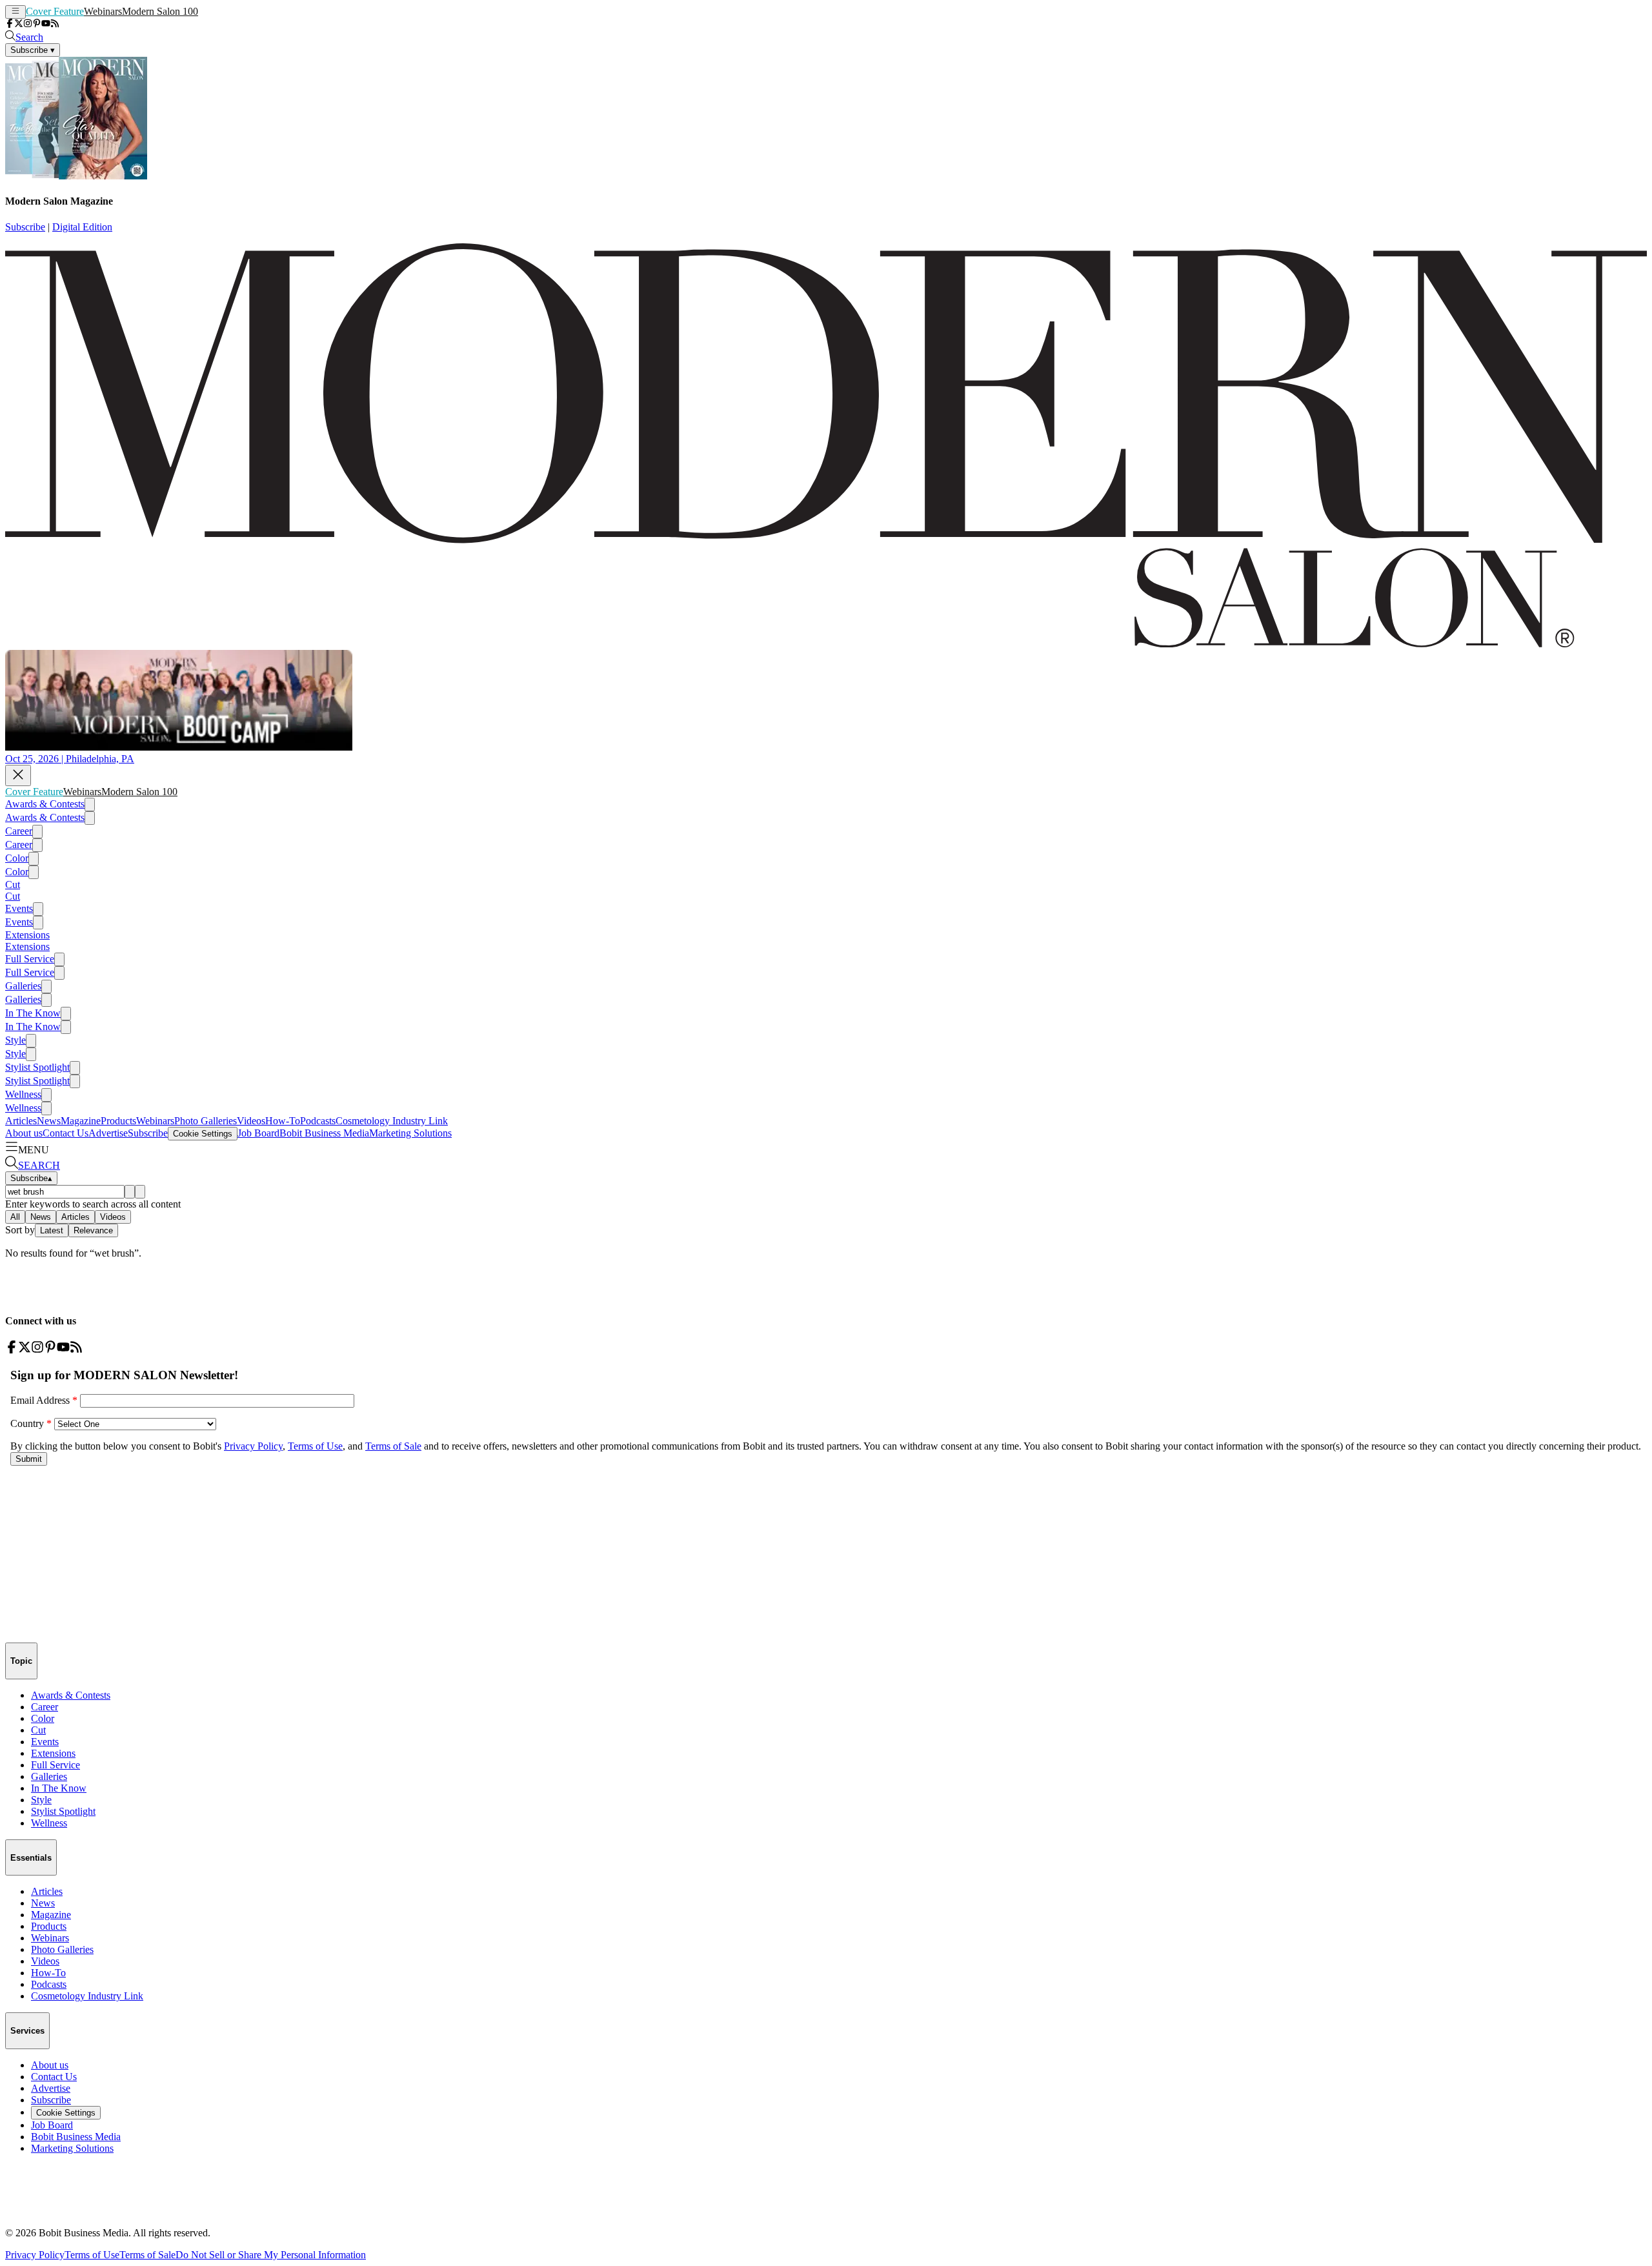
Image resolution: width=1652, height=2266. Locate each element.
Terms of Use (92, 2255)
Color (17, 858)
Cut (13, 885)
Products (118, 1121)
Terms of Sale (147, 2255)
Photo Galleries (206, 1121)
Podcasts (318, 1121)
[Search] (130, 1192)
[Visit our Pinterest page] (37, 24)
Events (19, 908)
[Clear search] (140, 1192)
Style (15, 1040)
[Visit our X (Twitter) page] (19, 24)
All (15, 1217)
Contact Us (65, 1133)
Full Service (30, 959)
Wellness (23, 1094)
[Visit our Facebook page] (10, 24)
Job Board (258, 1133)
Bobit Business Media (324, 1133)
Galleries (23, 986)
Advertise (108, 1133)
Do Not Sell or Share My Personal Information (271, 2255)
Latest (52, 1230)
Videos (251, 1121)
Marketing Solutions (410, 1133)
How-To (283, 1121)
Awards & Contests (45, 804)
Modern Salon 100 (160, 11)
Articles (21, 1121)
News (49, 1121)
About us (24, 1133)
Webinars (103, 11)
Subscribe (25, 227)
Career (19, 831)
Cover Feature (55, 11)
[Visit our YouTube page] (46, 24)
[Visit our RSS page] (55, 24)
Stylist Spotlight (37, 1067)
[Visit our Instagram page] (28, 24)
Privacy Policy (35, 2255)
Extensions (27, 935)
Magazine (81, 1121)
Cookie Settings (203, 1134)
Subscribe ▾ (33, 50)
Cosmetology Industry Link (392, 1121)
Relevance (93, 1230)
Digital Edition (82, 227)
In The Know (33, 1013)
